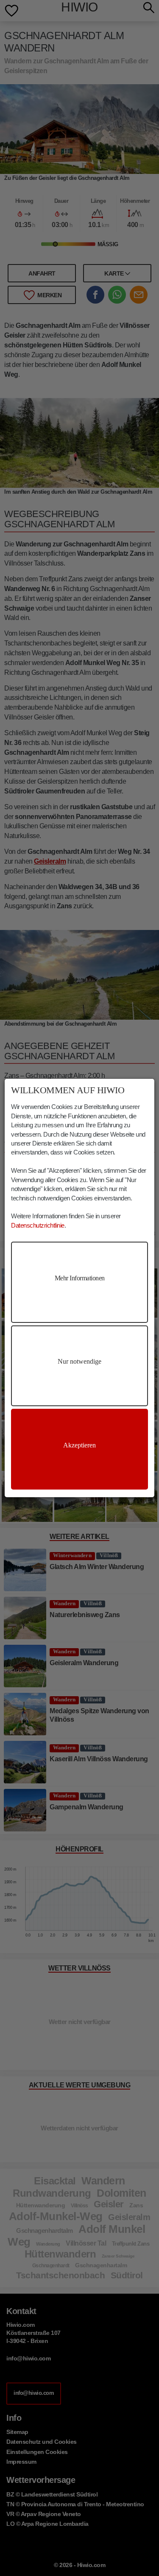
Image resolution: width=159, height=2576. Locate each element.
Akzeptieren (79, 1445)
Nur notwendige (79, 1361)
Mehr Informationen (80, 1278)
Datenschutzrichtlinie (38, 1225)
